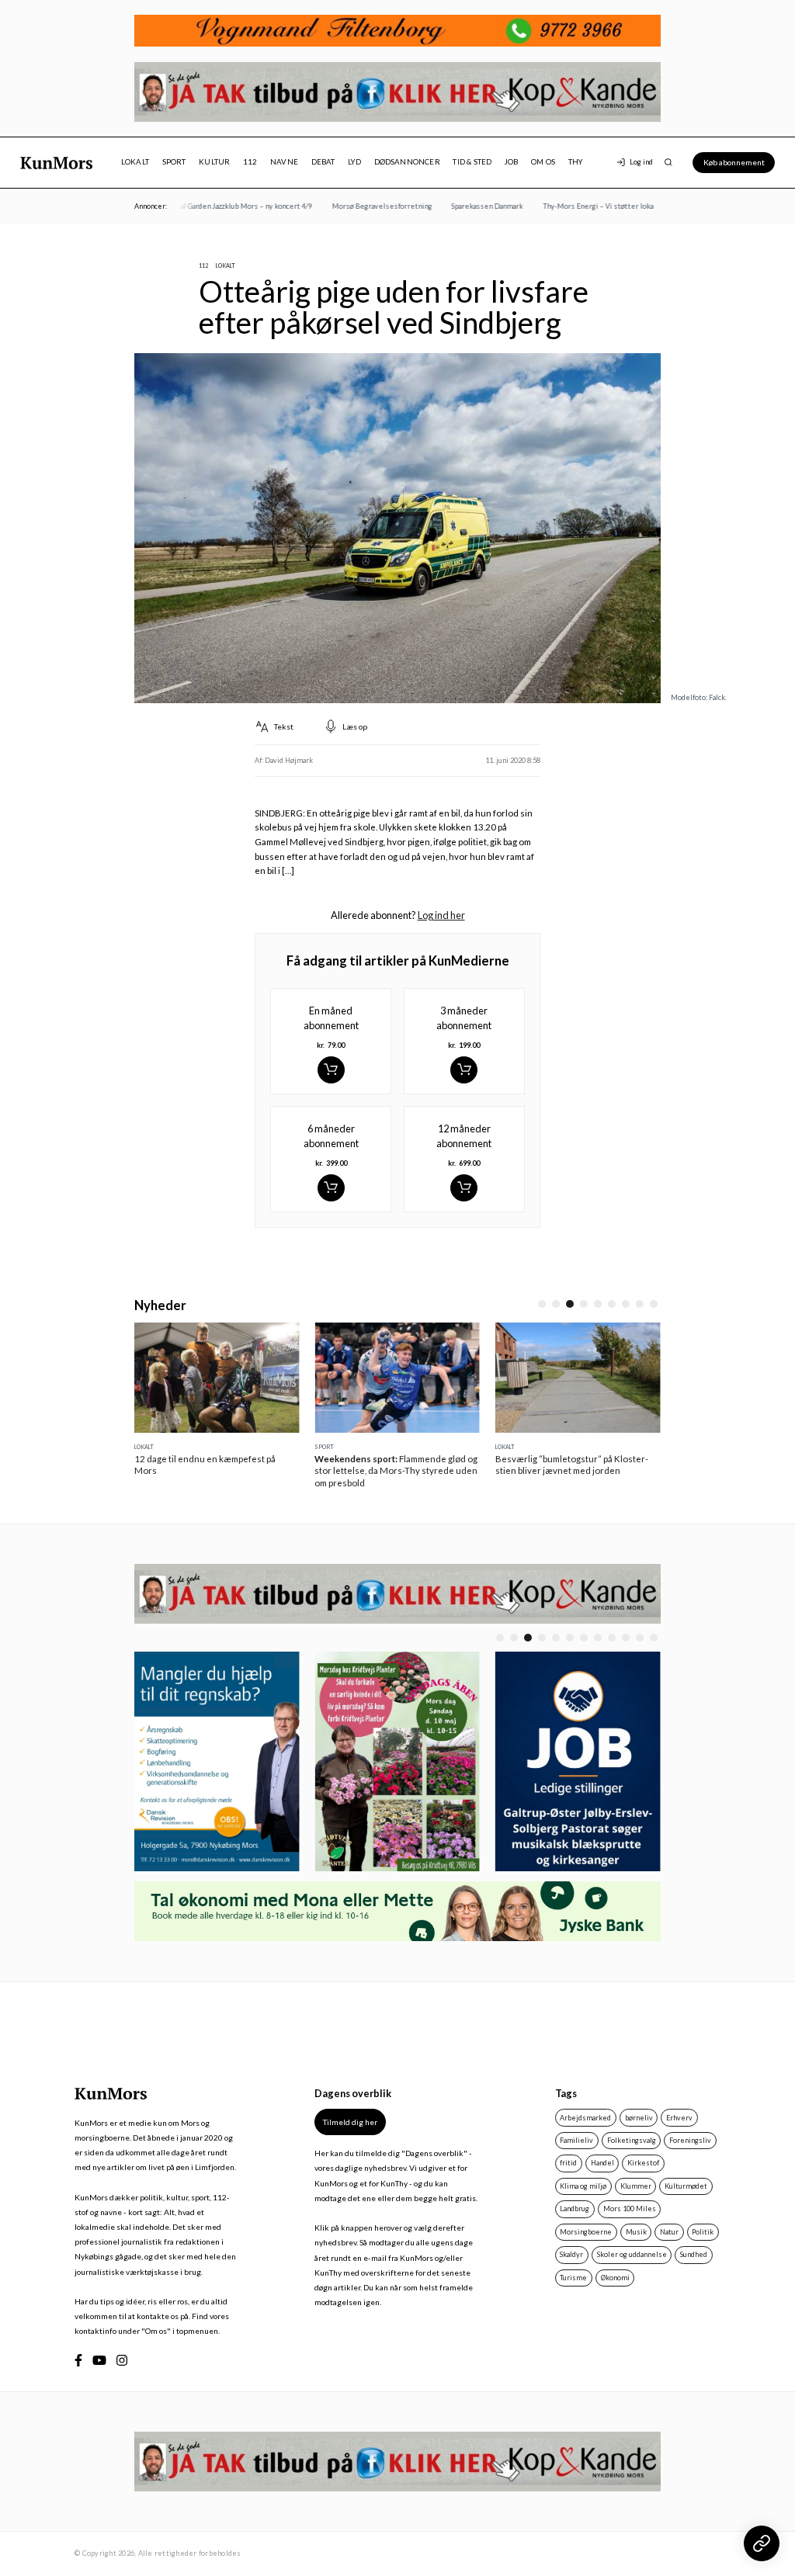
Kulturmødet (686, 2186)
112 (250, 162)
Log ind (641, 162)
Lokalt (135, 162)
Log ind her (441, 915)
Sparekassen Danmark (471, 206)
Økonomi (615, 2278)
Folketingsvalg (632, 2140)
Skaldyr (571, 2254)
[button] (542, 1304)
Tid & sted (472, 162)
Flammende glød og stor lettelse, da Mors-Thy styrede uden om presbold (396, 1471)
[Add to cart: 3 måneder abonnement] (464, 1070)
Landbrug (575, 2208)
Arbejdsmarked (585, 2118)
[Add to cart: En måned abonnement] (331, 1070)
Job (512, 162)
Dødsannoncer (407, 162)
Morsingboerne (586, 2232)
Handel (602, 2163)
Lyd (354, 162)
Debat (323, 162)
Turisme (573, 2278)
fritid (568, 2163)
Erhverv (679, 2118)
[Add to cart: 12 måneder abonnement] (464, 1188)
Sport (174, 162)
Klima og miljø (583, 2186)
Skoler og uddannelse (632, 2254)
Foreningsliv (690, 2140)
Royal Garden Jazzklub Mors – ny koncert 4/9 (224, 206)
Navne (284, 162)
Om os (543, 162)
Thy (576, 162)
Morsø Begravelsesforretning (365, 206)
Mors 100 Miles (630, 2208)
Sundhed (694, 2254)
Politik (703, 2232)
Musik (636, 2232)
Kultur (214, 162)
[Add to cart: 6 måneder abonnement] (331, 1188)
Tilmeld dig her (350, 2122)
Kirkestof (643, 2163)
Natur (669, 2232)
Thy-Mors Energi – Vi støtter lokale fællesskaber (608, 206)
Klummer (636, 2186)
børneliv (639, 2118)
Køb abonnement (734, 162)
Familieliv (576, 2140)
